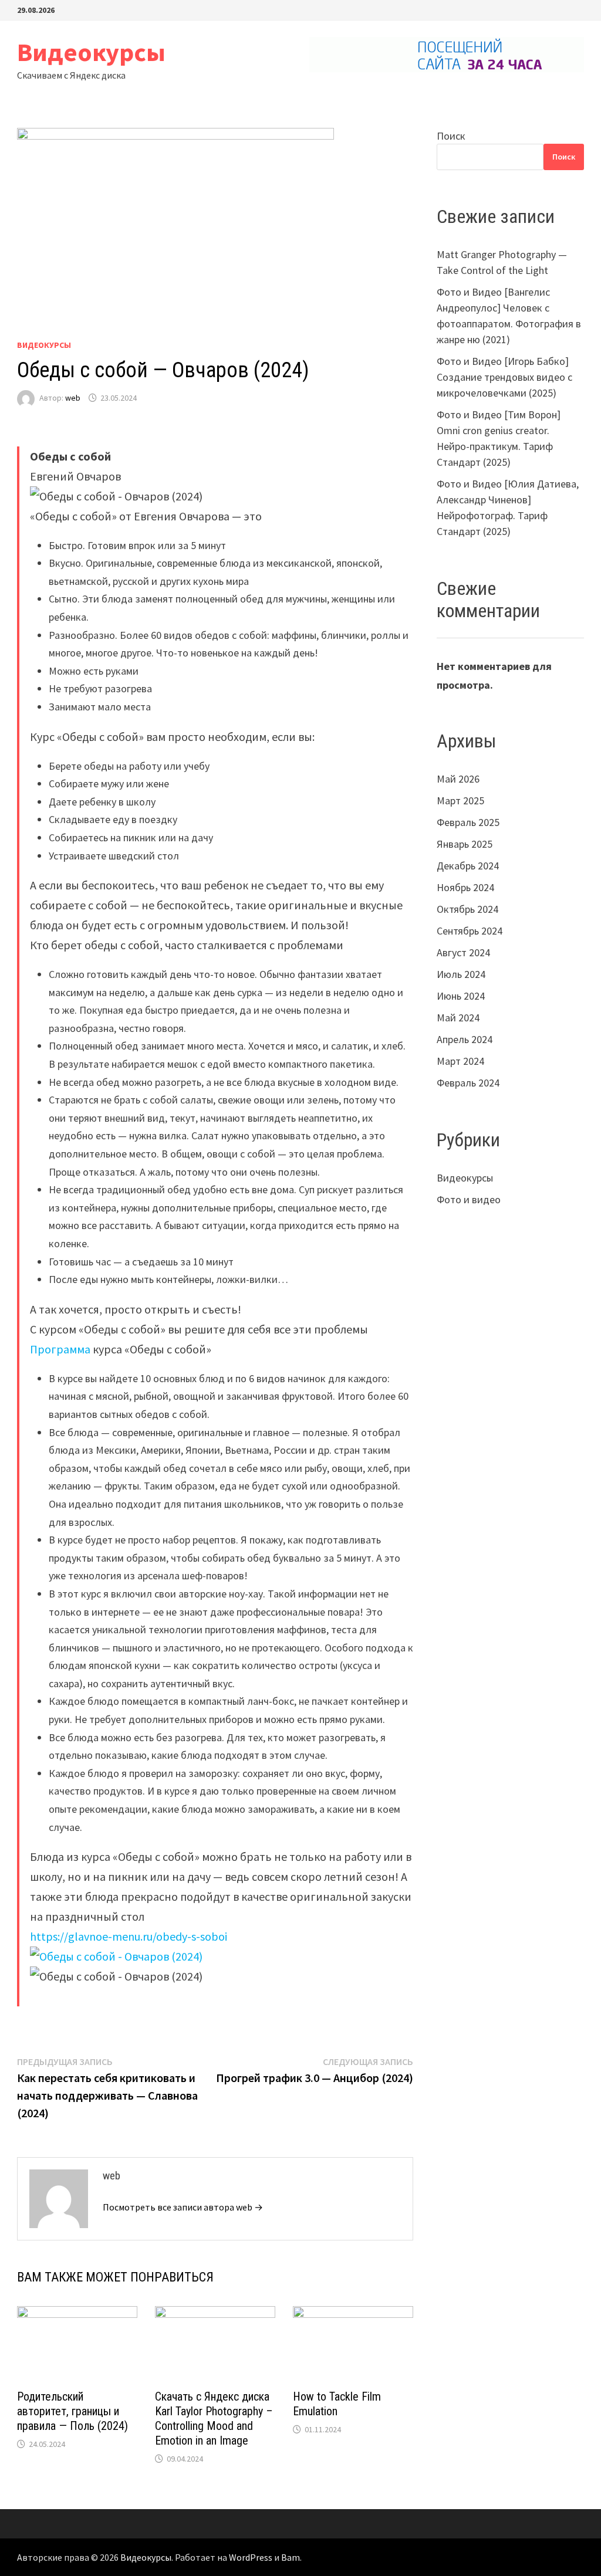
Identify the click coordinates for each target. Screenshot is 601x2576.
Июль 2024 (461, 974)
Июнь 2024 (461, 996)
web (73, 398)
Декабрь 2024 (468, 866)
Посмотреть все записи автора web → (183, 2207)
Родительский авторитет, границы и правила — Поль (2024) (72, 2411)
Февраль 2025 (468, 822)
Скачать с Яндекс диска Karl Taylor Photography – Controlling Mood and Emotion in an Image (214, 2418)
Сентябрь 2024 (470, 931)
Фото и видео (469, 1199)
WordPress (251, 2557)
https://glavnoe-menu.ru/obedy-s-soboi (129, 1936)
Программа (60, 1349)
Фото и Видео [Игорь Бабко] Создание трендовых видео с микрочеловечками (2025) (504, 377)
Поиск (451, 136)
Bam (291, 2557)
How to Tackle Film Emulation (337, 2404)
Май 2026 (458, 779)
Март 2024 (460, 1061)
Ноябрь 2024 (465, 887)
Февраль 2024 (468, 1083)
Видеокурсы (91, 52)
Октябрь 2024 (467, 909)
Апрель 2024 (465, 1039)
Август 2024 (463, 952)
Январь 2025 (465, 844)
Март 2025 (460, 800)
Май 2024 (458, 1018)
